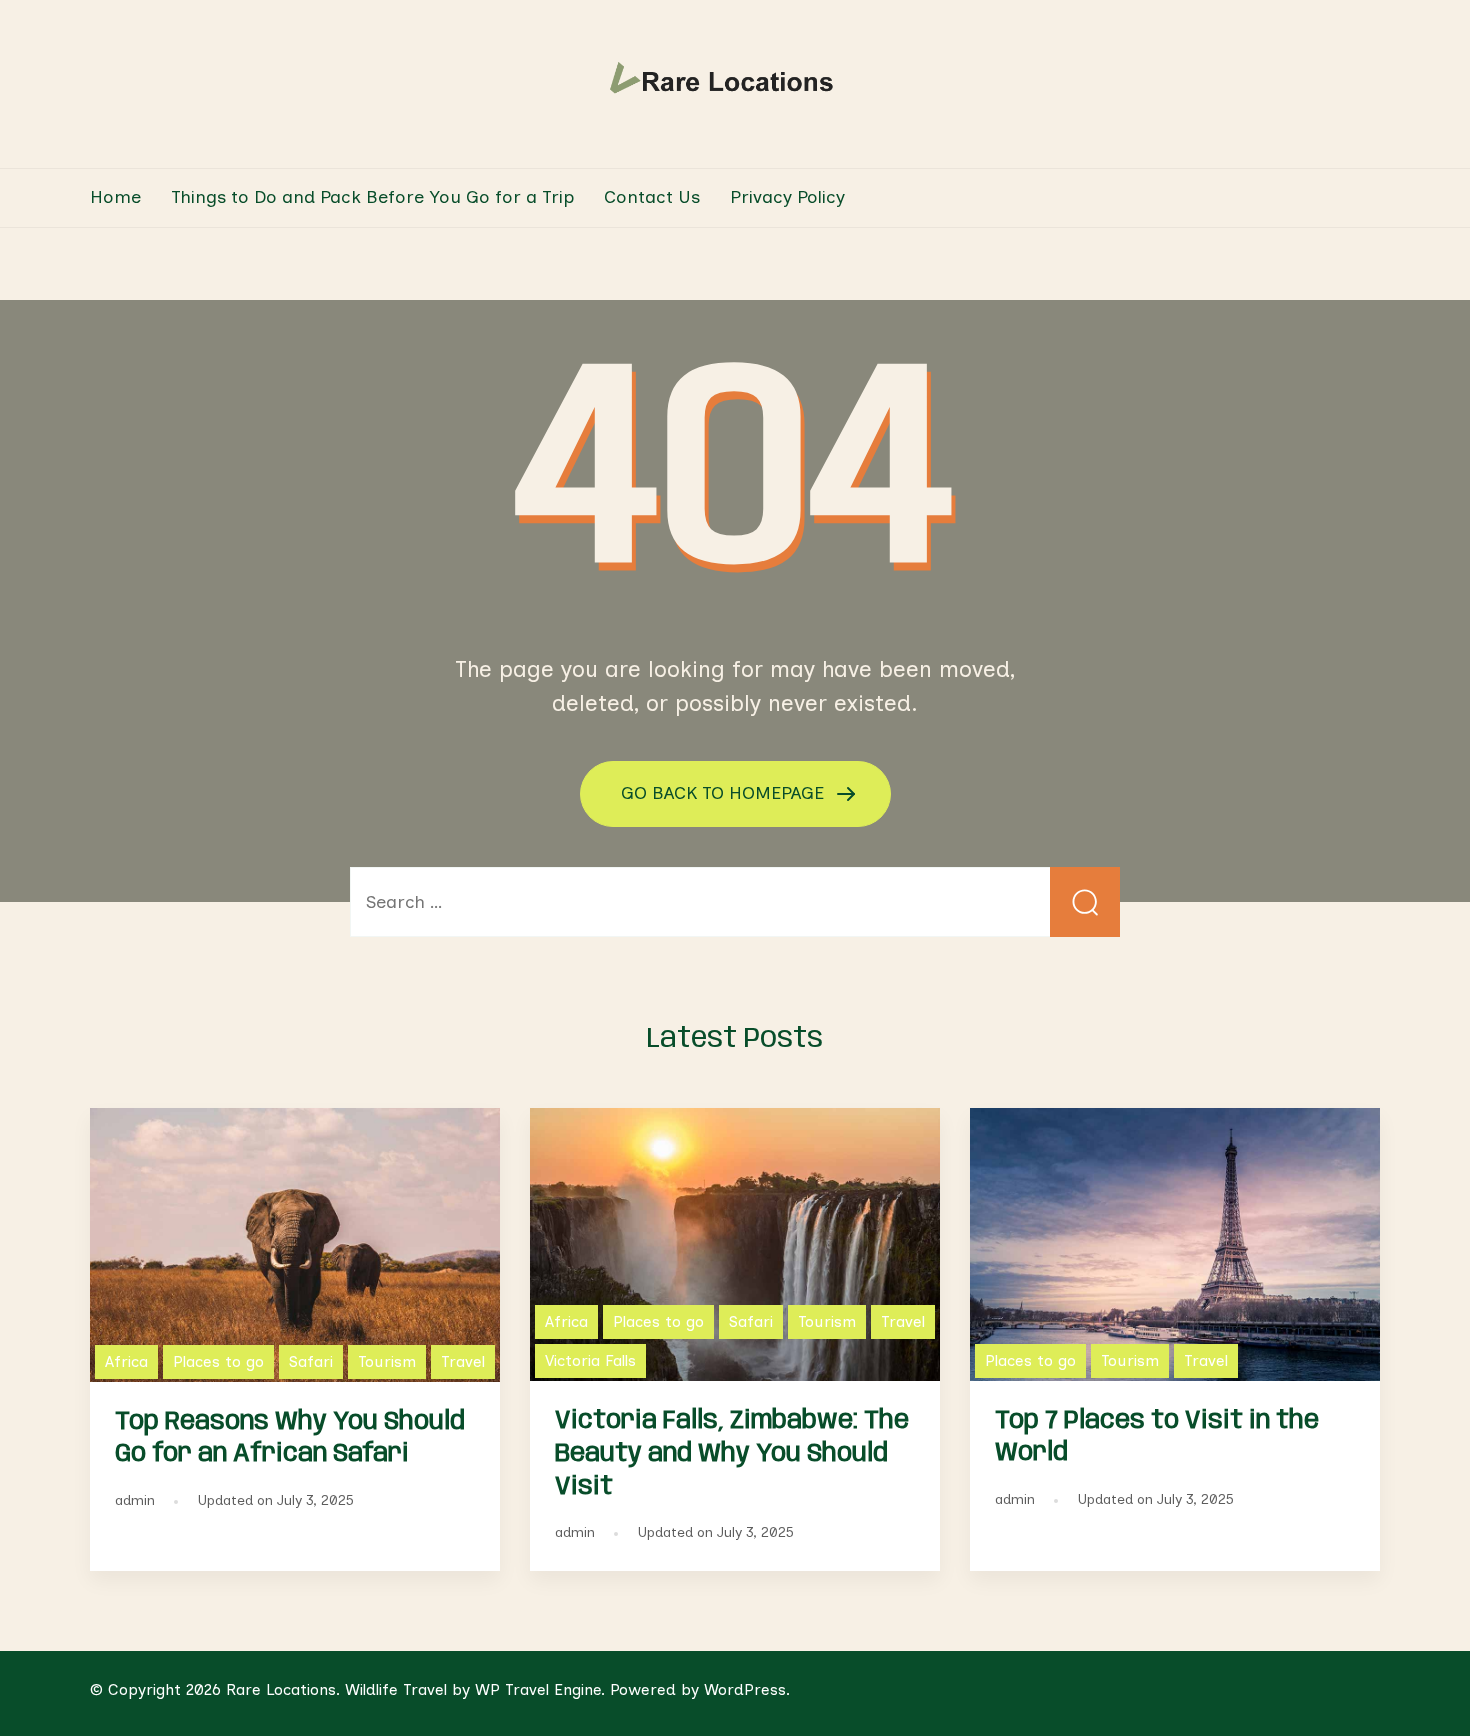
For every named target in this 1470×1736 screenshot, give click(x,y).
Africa (126, 1361)
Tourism (387, 1361)
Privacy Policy (787, 197)
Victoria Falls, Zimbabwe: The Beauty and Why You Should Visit (732, 1454)
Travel (463, 1361)
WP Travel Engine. (540, 1689)
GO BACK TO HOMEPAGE (725, 792)
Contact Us (652, 197)
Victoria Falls (590, 1360)
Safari (311, 1361)
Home (115, 197)
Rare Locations (281, 1689)
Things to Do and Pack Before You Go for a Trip (372, 197)
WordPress (745, 1689)
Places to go (218, 1361)
